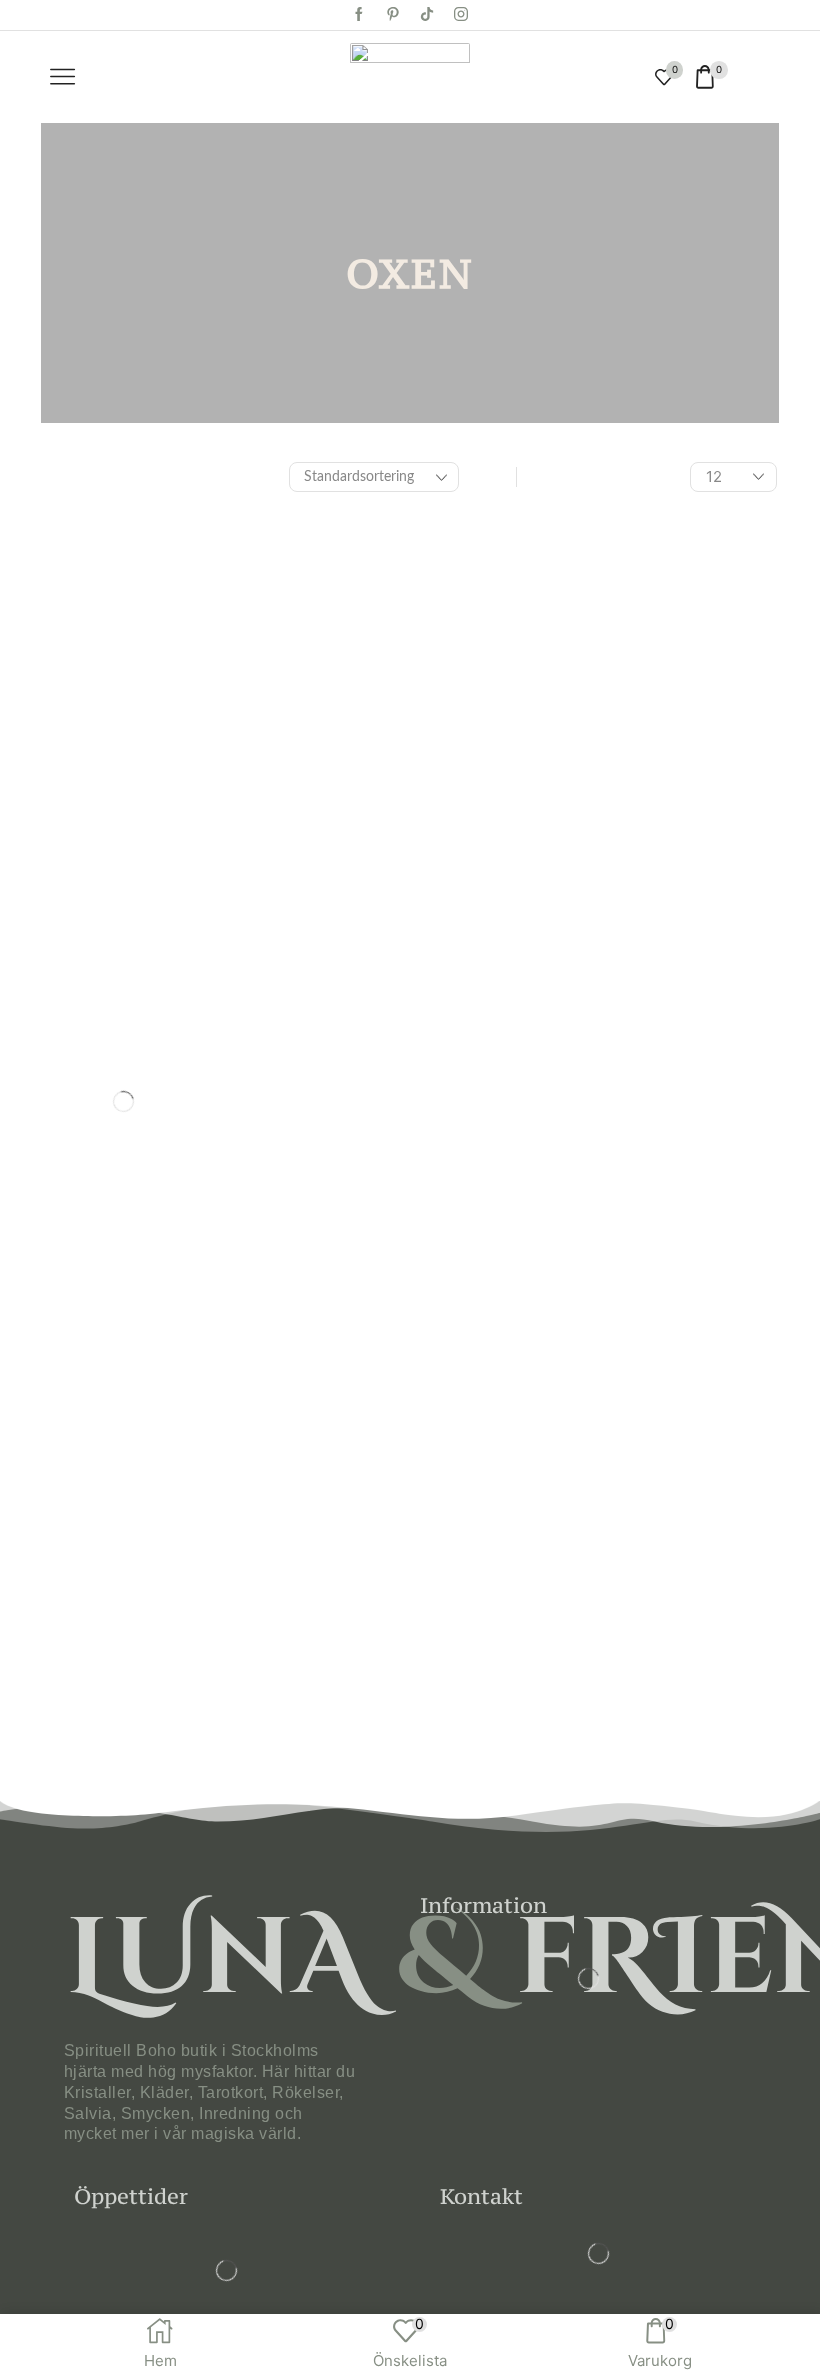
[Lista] (538, 477)
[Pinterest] (393, 15)
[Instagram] (461, 15)
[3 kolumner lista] (495, 477)
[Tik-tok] (427, 15)
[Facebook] (359, 15)
